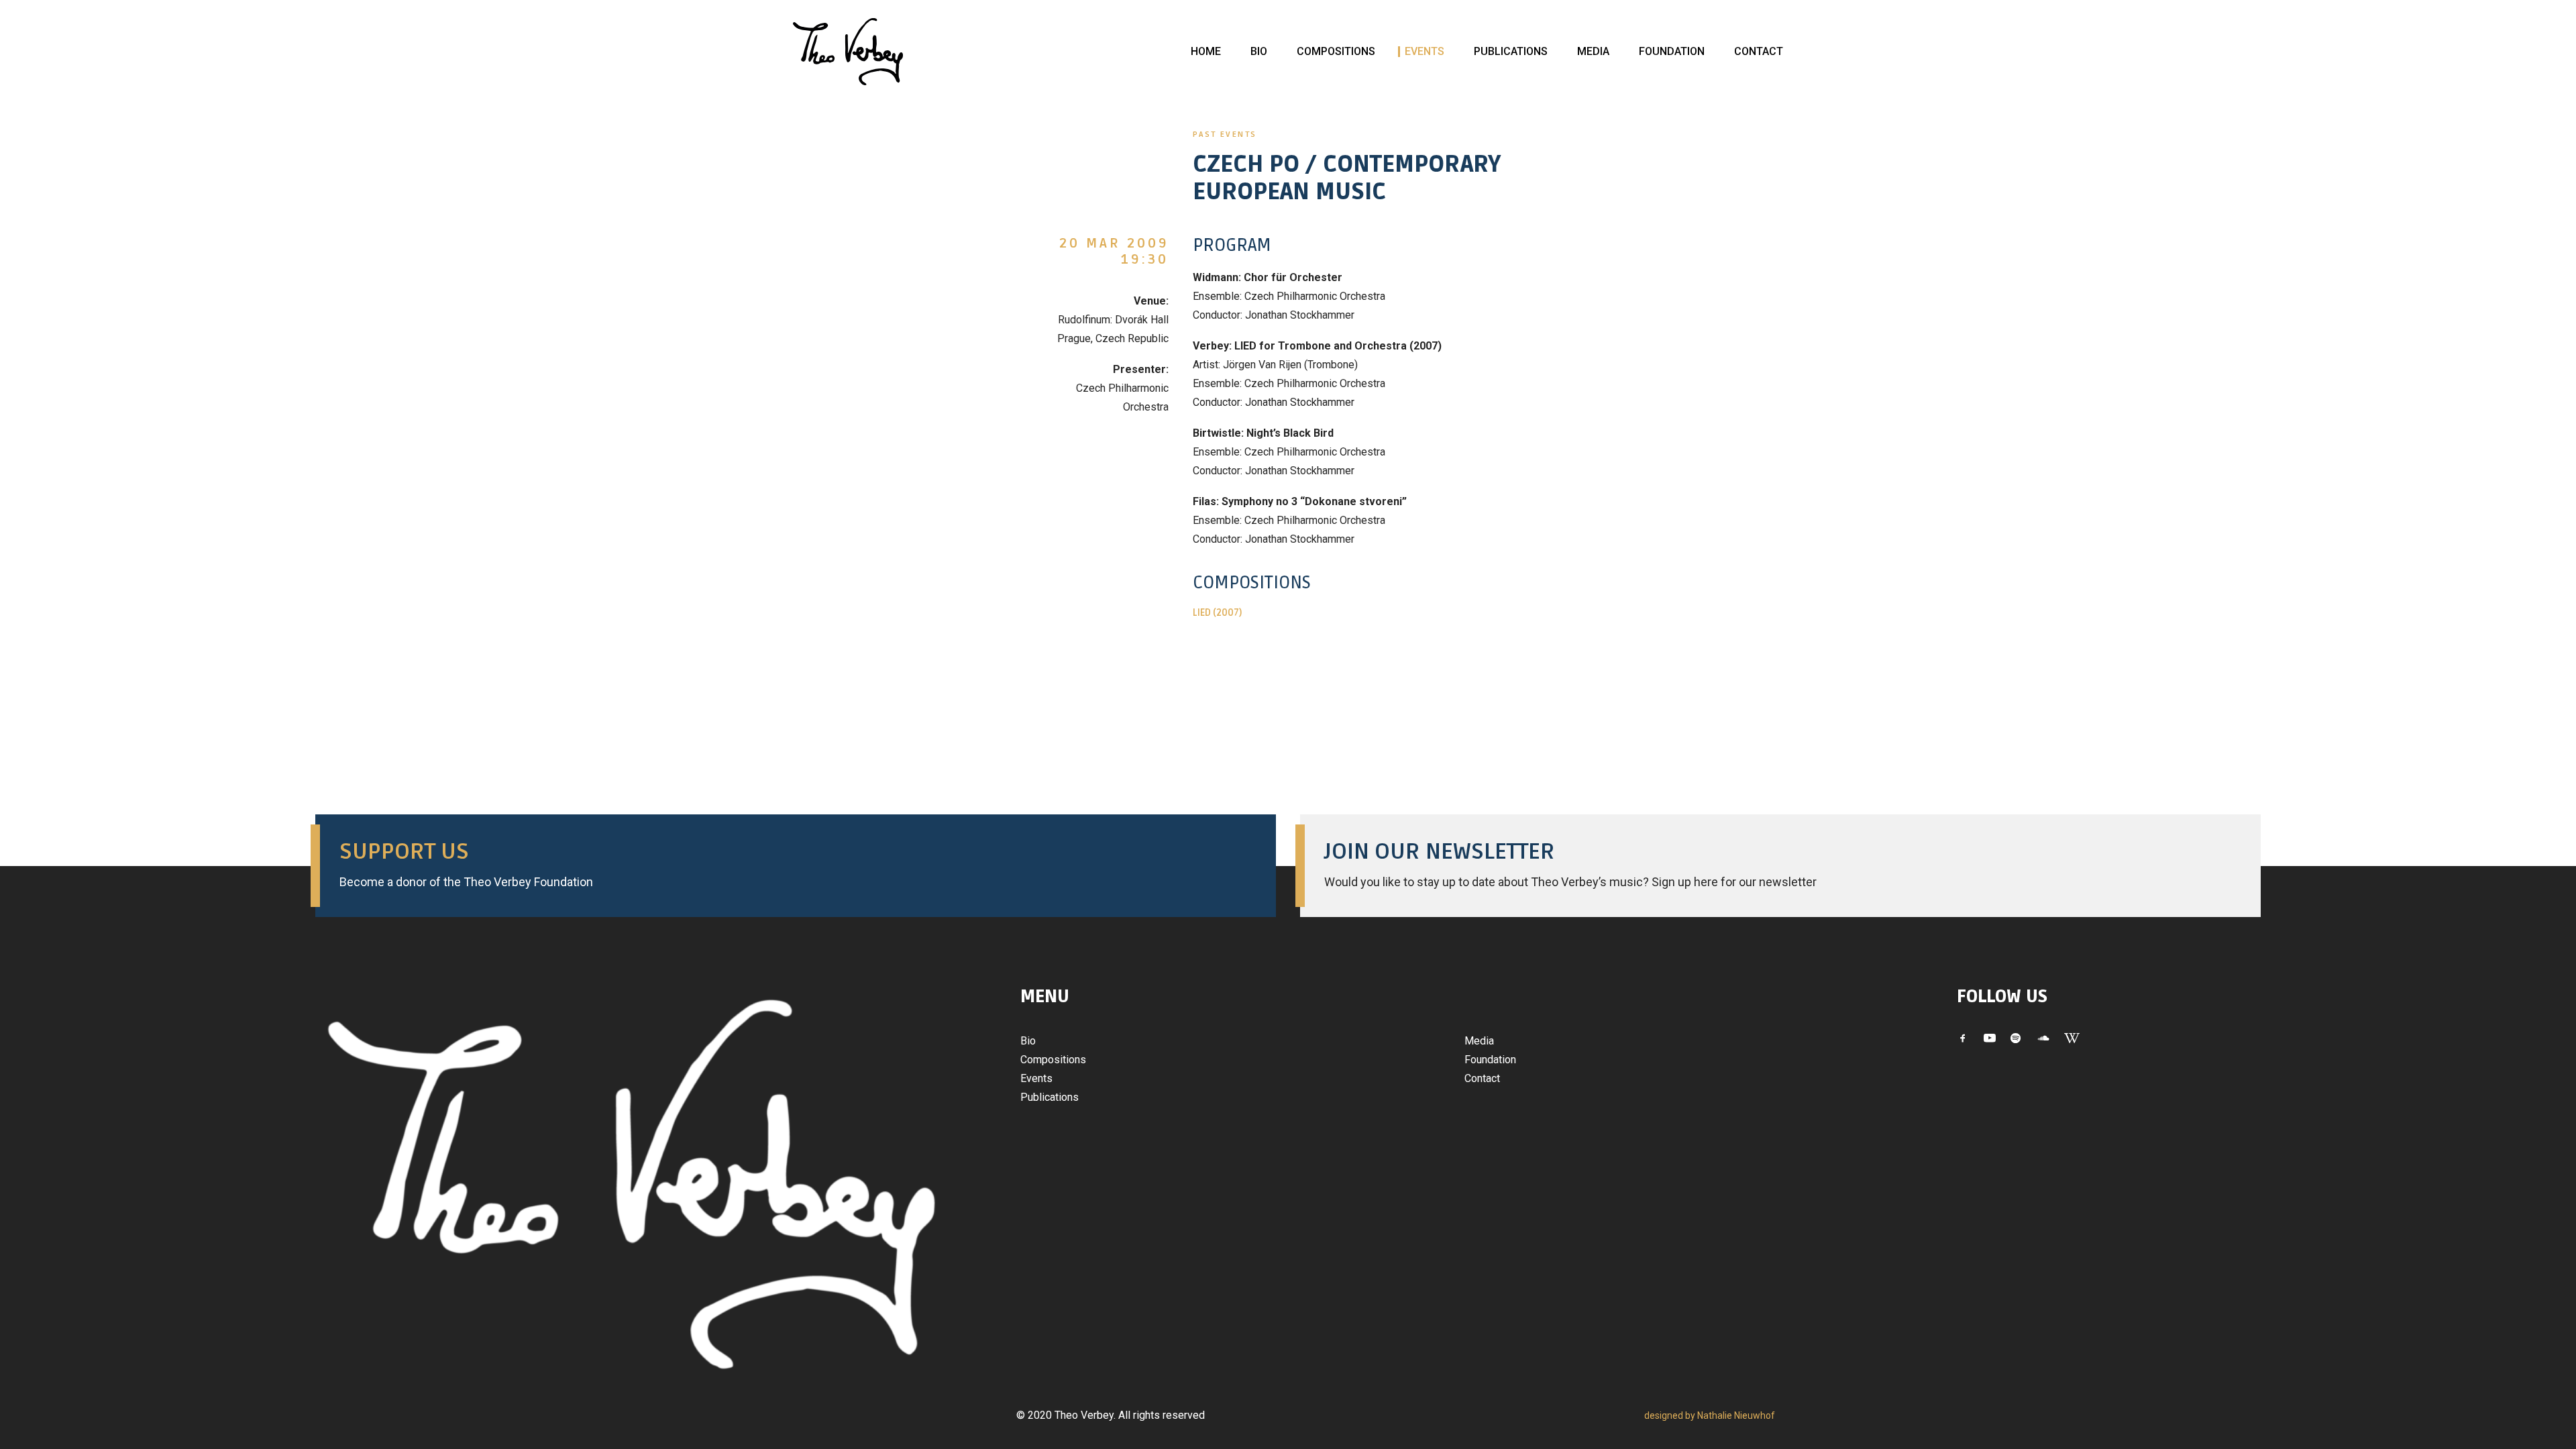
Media (1593, 51)
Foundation (1672, 51)
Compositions (1336, 51)
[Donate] (784, 866)
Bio (1259, 51)
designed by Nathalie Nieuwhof (1710, 1415)
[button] (1963, 1039)
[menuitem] (1206, 52)
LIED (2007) (1217, 613)
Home (1206, 51)
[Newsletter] (1768, 866)
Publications (1511, 51)
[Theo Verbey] (848, 52)
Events (1425, 51)
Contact (1759, 51)
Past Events (1225, 135)
